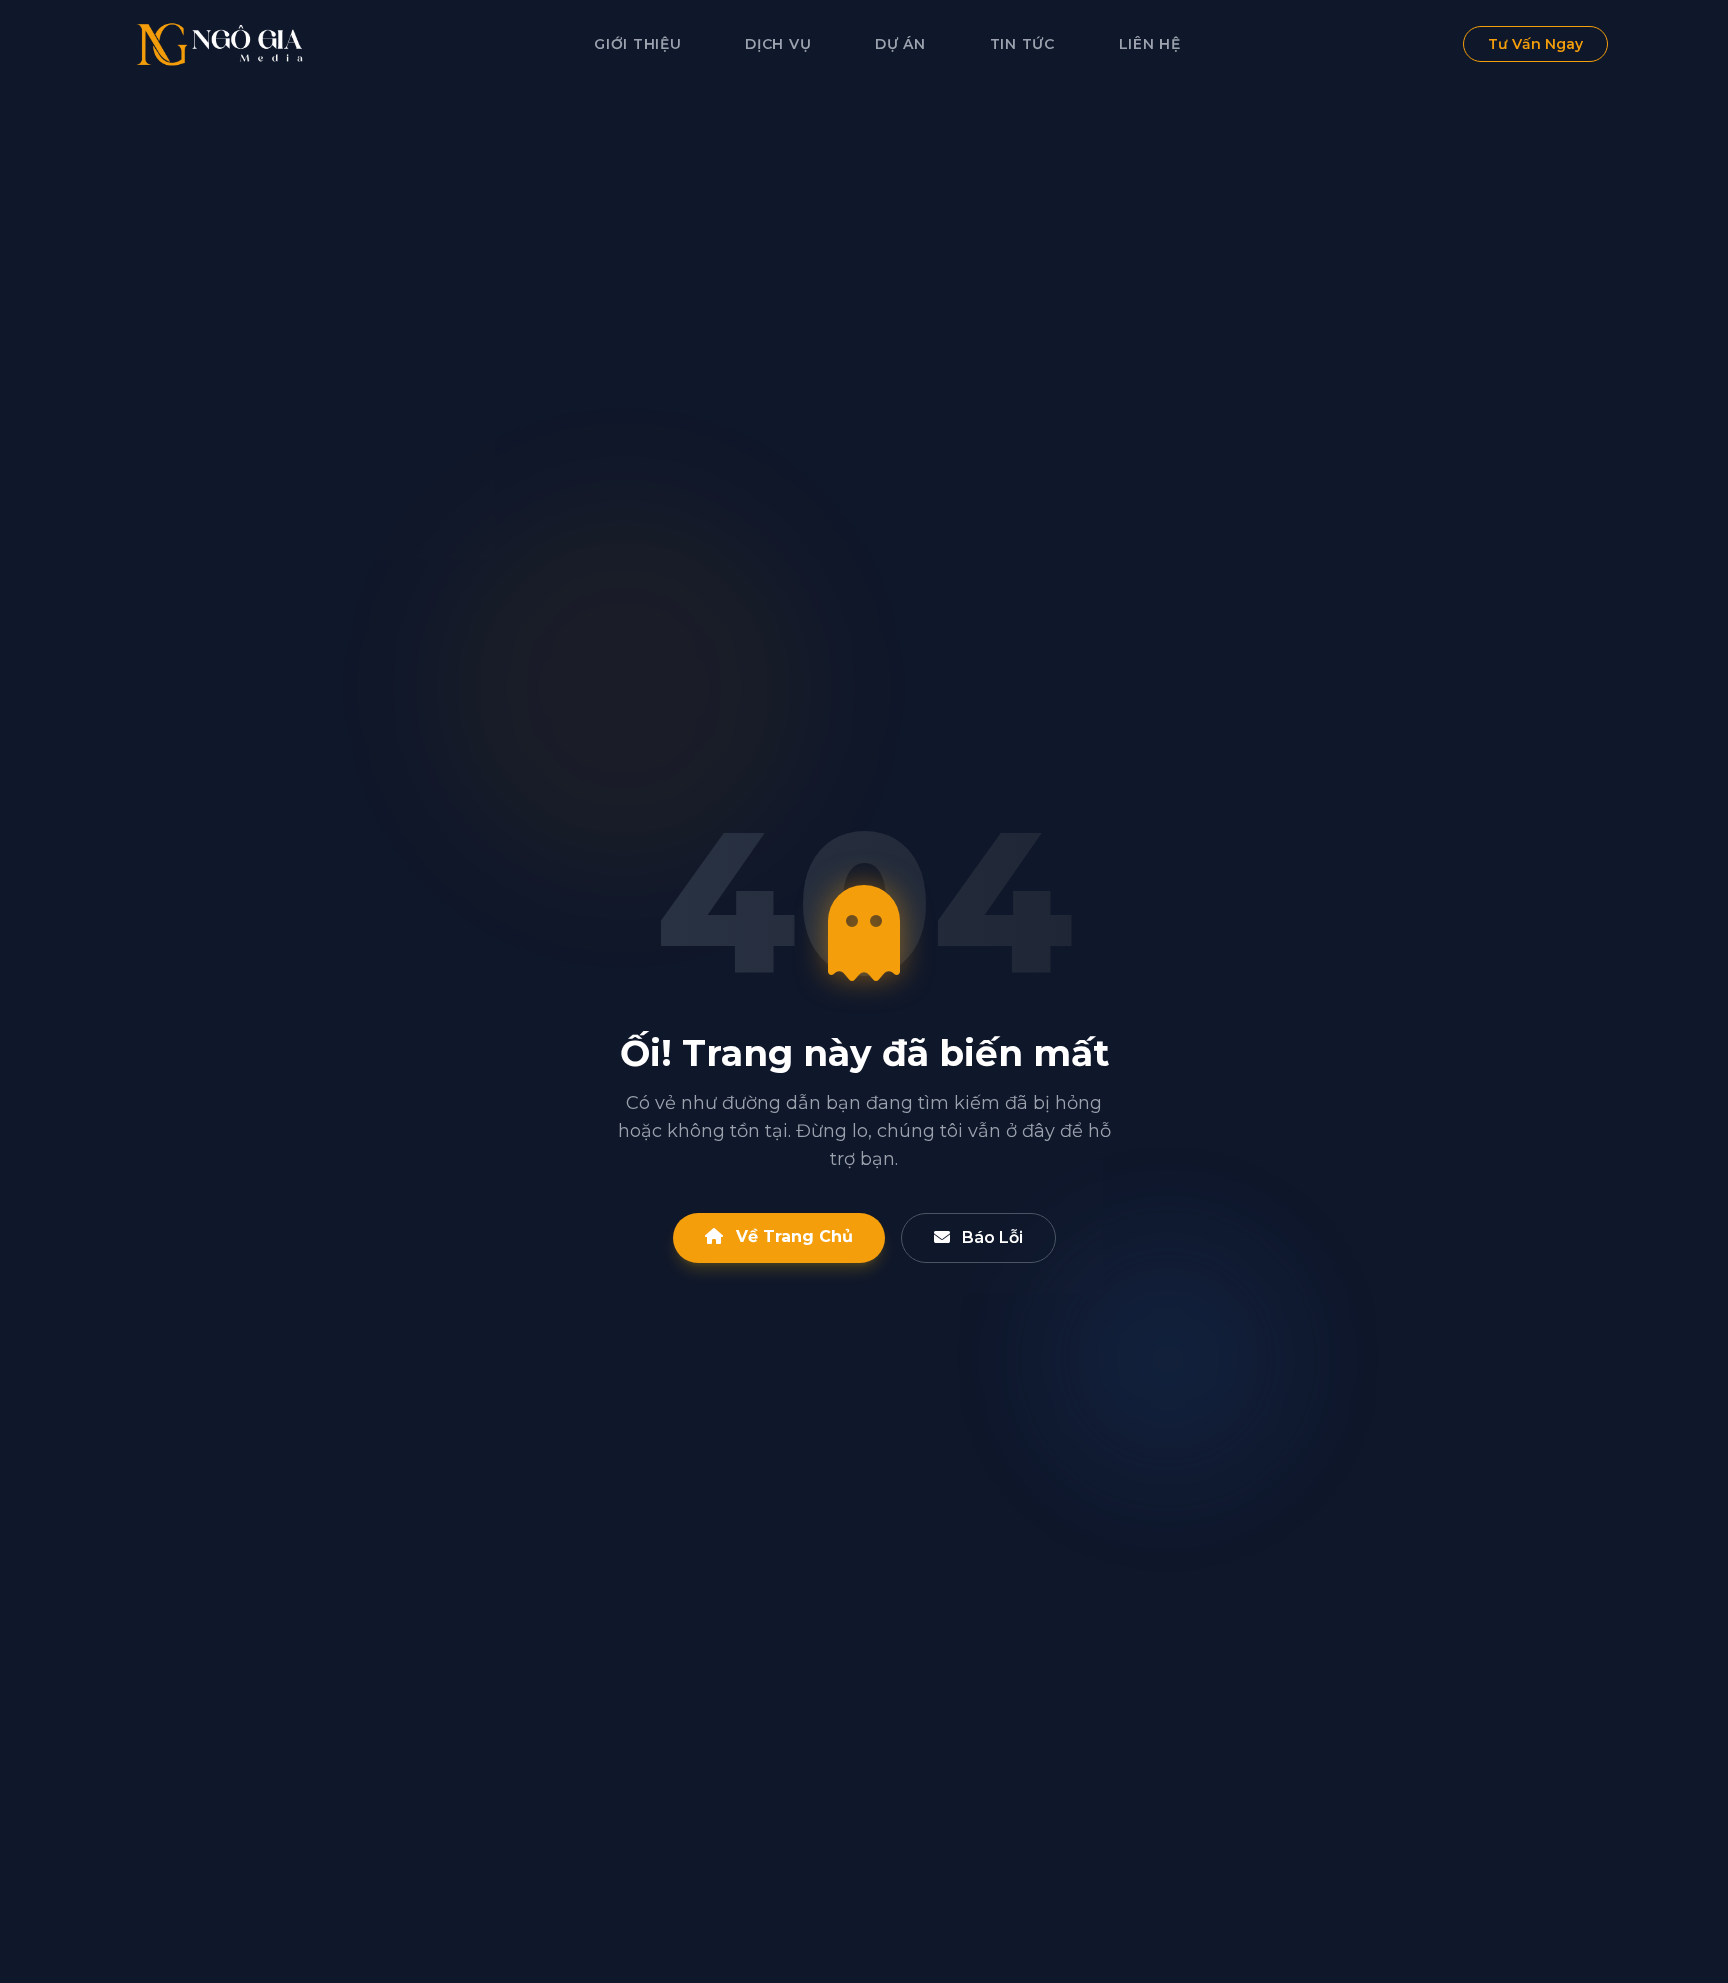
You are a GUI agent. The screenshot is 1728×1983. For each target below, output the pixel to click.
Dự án (900, 44)
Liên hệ (1150, 44)
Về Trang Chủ (792, 1236)
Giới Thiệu (637, 44)
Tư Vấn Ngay (1535, 44)
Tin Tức (1022, 44)
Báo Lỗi (990, 1237)
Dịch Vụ (778, 44)
